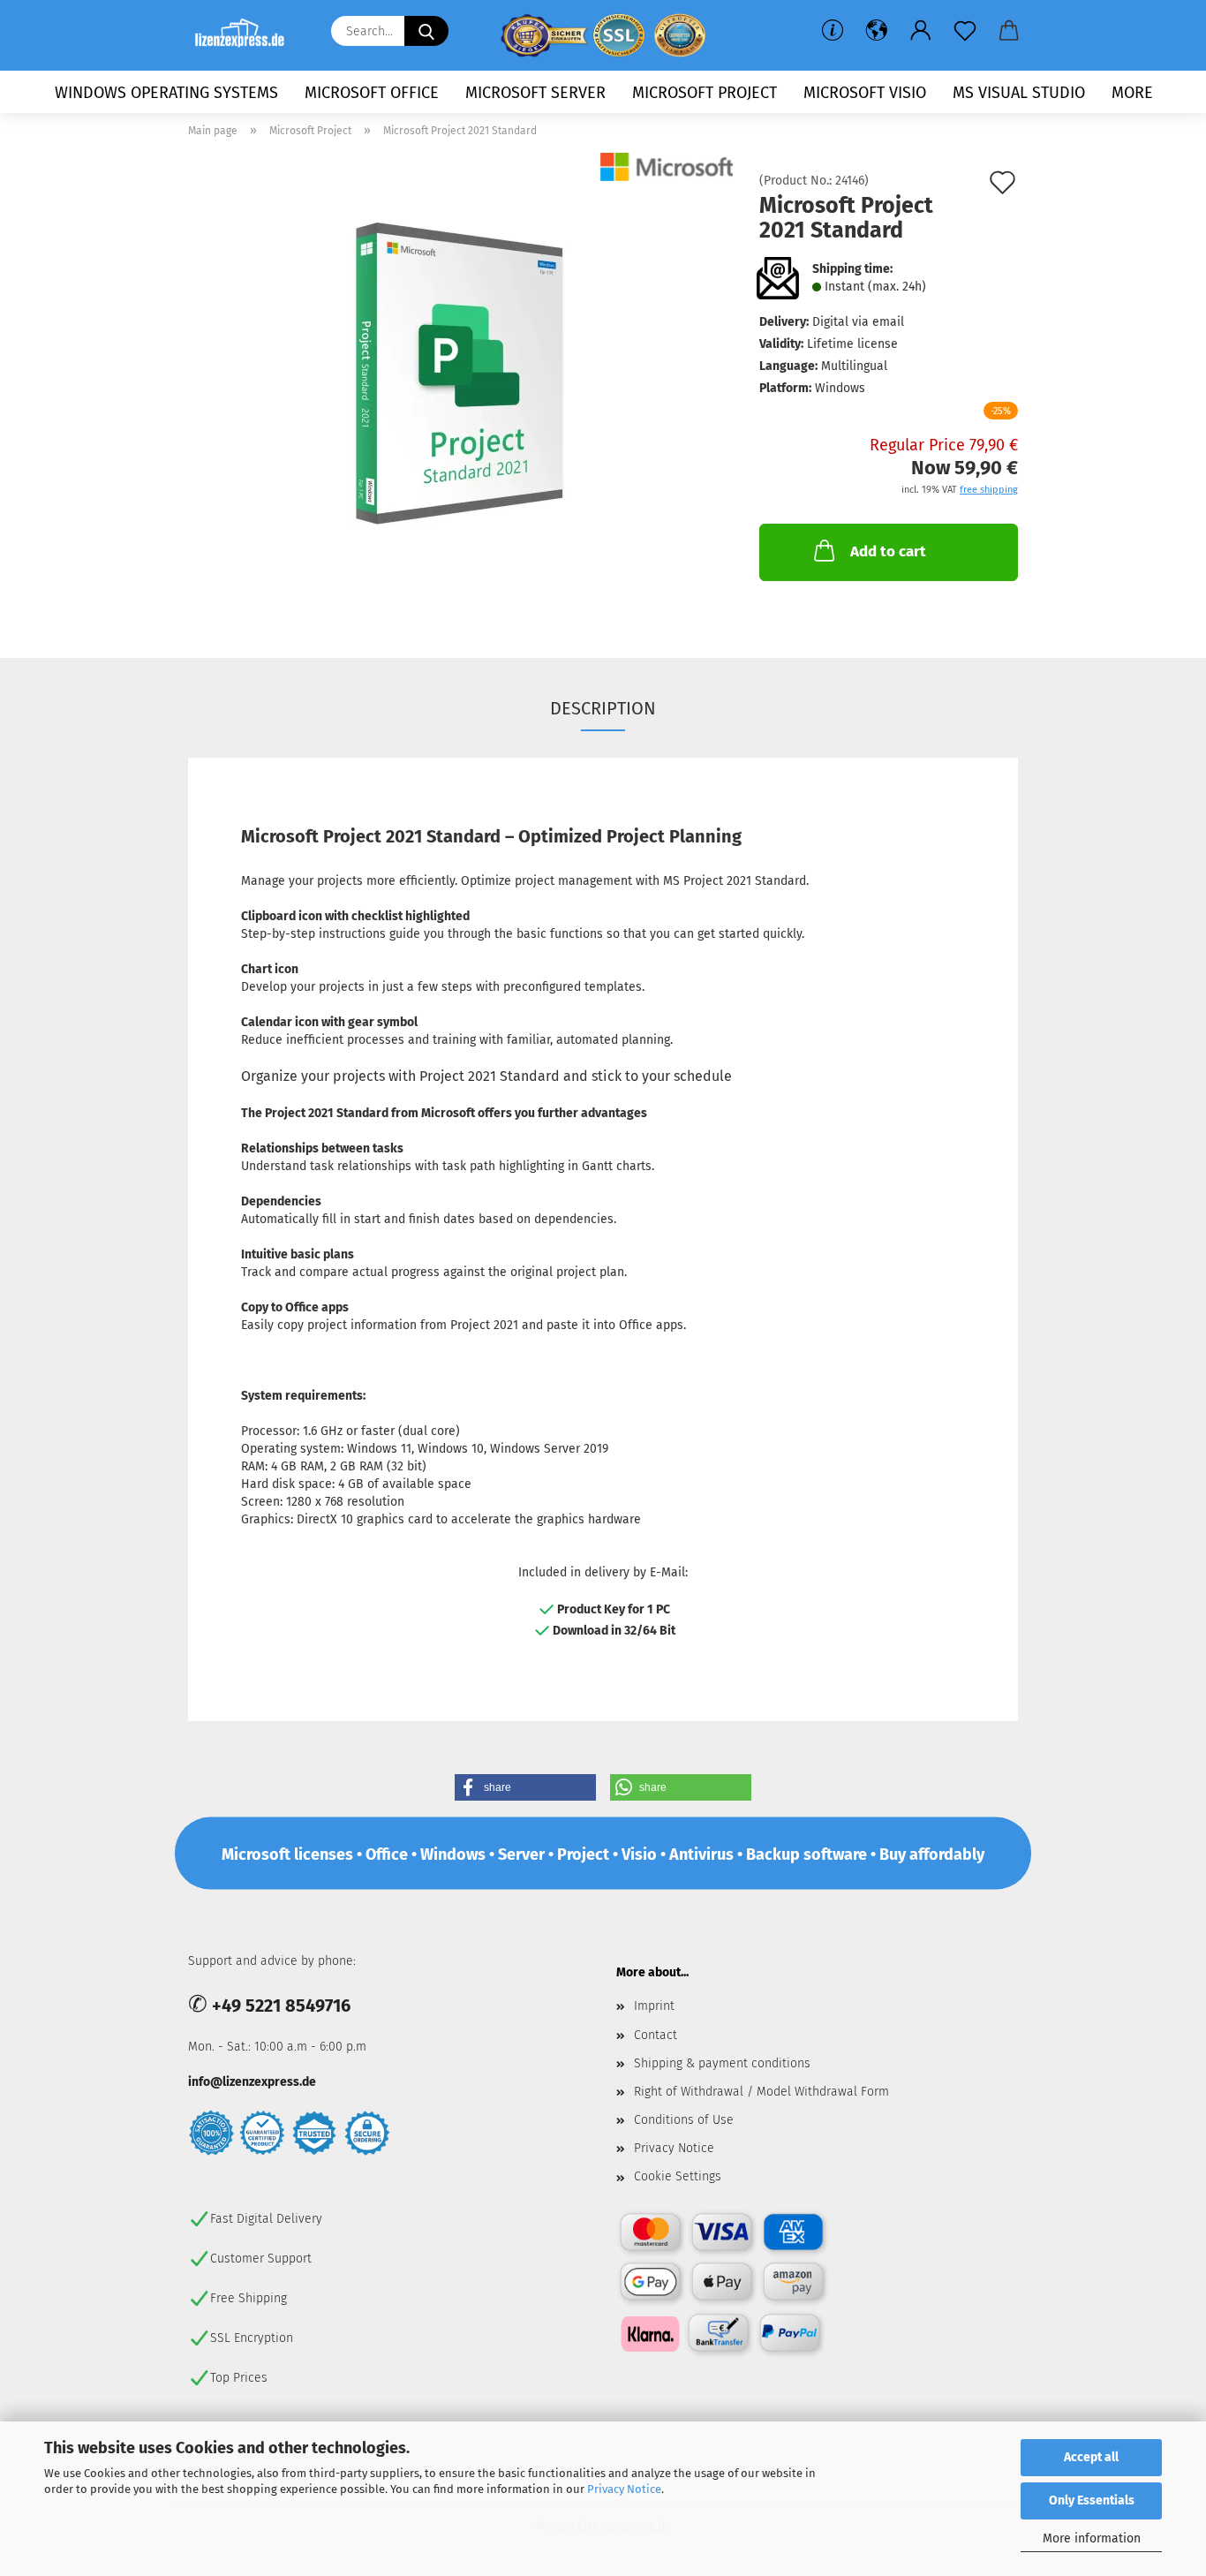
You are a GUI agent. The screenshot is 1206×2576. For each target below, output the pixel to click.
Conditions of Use (684, 2120)
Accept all (1091, 2457)
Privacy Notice (624, 2489)
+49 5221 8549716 (281, 2006)
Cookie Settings (678, 2176)
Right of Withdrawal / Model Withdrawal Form (761, 2092)
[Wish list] (965, 31)
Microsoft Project (705, 93)
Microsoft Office (372, 93)
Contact (656, 2035)
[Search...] (426, 31)
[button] (877, 31)
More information (1092, 2538)
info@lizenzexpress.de (252, 2082)
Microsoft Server (535, 93)
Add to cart (888, 551)
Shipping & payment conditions (722, 2063)
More (1132, 93)
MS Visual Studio (1019, 93)
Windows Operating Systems (166, 93)
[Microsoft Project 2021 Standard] (461, 373)
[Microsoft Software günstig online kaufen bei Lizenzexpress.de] (246, 35)
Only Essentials (1092, 2500)
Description (603, 708)
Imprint (654, 2006)
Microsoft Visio (865, 93)
